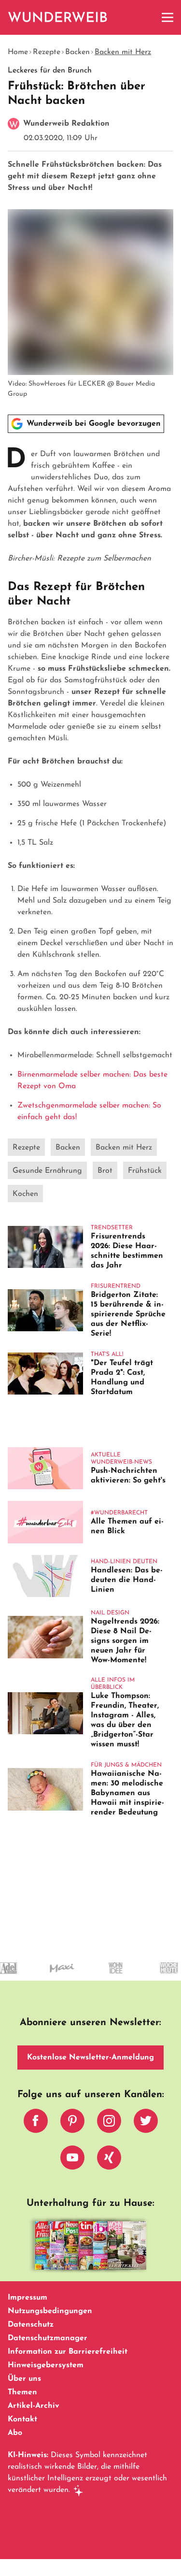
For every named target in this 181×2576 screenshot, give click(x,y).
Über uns (24, 2379)
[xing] (109, 2160)
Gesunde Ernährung (47, 1171)
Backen (77, 52)
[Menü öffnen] (167, 17)
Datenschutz (31, 2325)
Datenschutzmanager (48, 2338)
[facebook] (36, 2123)
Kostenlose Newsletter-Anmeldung (90, 2058)
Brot (105, 1171)
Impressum (28, 2298)
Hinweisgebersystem (46, 2365)
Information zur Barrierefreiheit (68, 2352)
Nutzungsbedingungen (50, 2311)
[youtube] (72, 2160)
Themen (22, 2392)
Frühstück (145, 1171)
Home (18, 52)
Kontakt (22, 2419)
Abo (15, 2433)
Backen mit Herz (123, 52)
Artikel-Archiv (34, 2406)
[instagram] (109, 2123)
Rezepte (47, 52)
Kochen (25, 1194)
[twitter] (146, 2123)
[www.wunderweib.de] (58, 17)
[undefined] (100, 1977)
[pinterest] (72, 2123)
